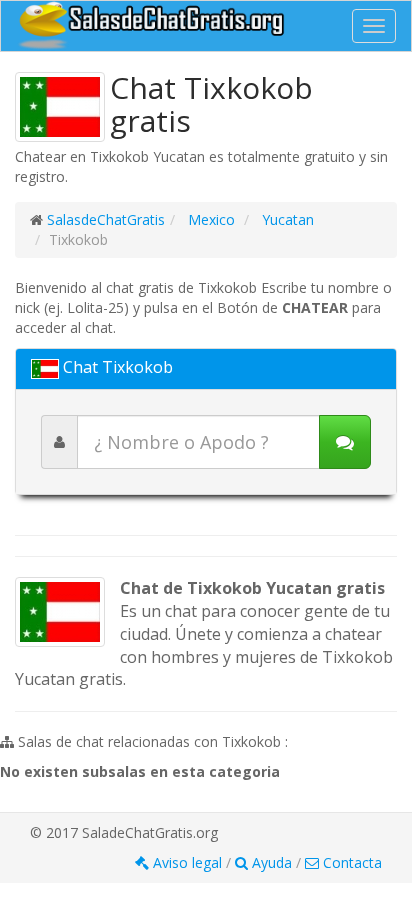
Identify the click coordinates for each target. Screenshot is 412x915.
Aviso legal (187, 862)
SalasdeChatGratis (106, 219)
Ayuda (272, 862)
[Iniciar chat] (345, 442)
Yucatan (286, 219)
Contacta (350, 862)
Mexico (209, 219)
